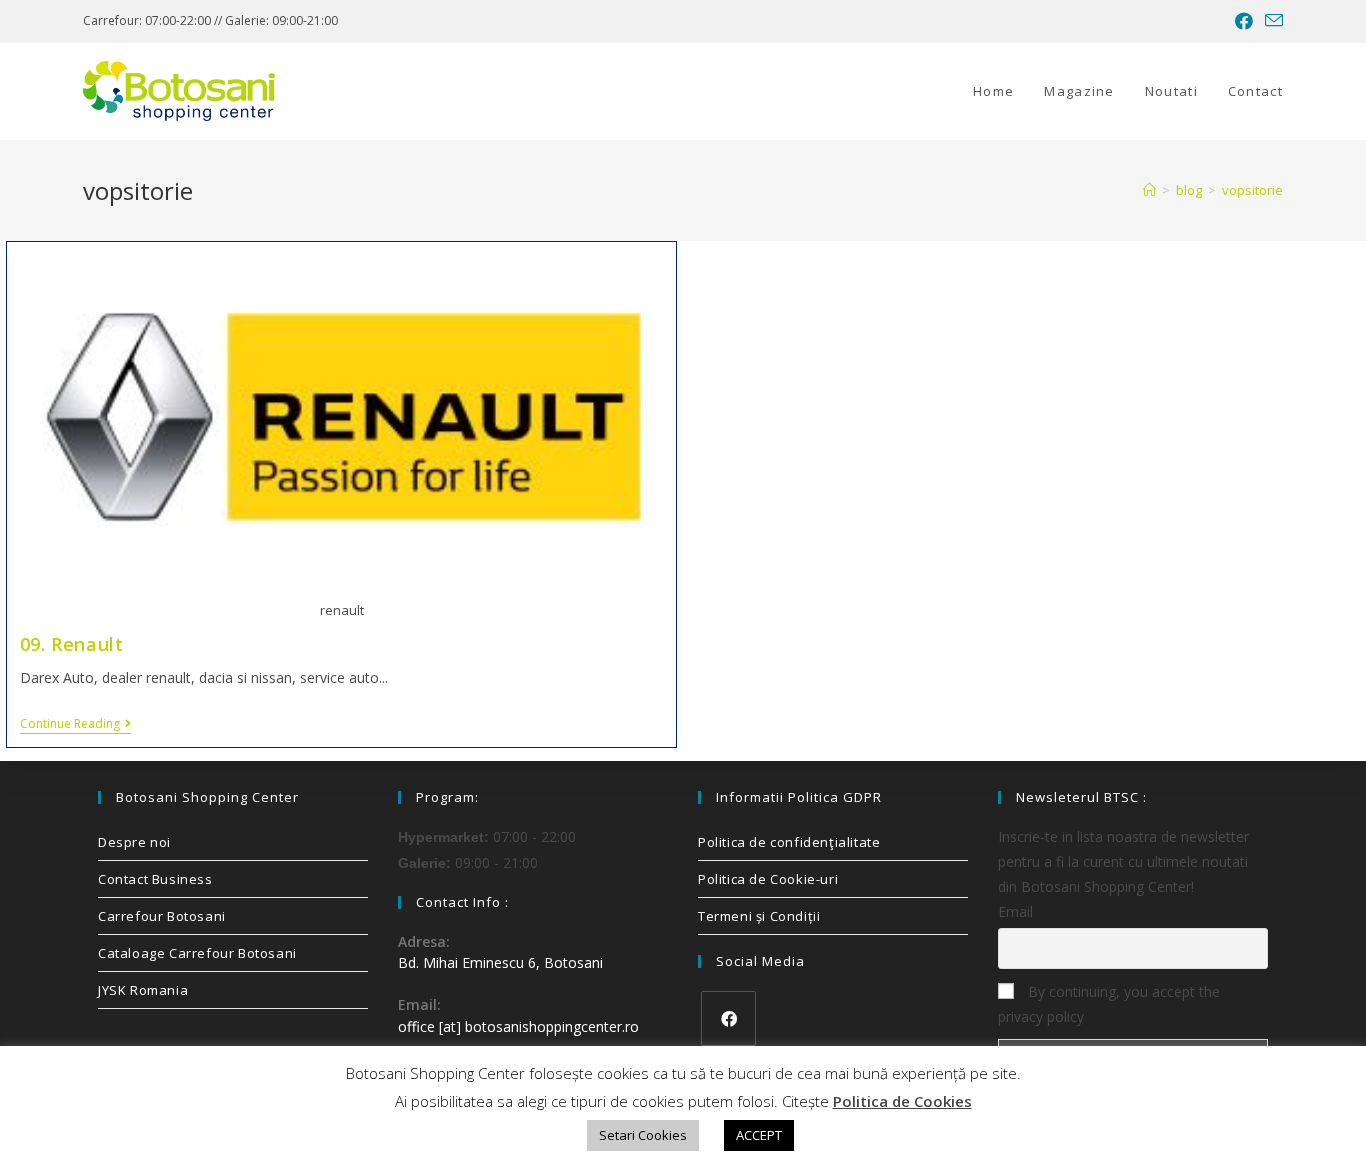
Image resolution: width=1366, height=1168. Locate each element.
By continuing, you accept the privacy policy (1109, 1004)
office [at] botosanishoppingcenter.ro (518, 1026)
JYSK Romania (143, 990)
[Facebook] (728, 1018)
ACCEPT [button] (759, 1135)
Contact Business (155, 879)
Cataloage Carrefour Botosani (197, 953)
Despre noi (134, 842)
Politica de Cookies (902, 1101)
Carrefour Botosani (162, 916)
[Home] (1149, 190)
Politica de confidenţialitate (789, 842)
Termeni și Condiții (759, 916)
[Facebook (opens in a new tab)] (1244, 21)
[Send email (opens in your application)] (1271, 21)
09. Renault (72, 644)
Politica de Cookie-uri (768, 879)
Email (1015, 911)
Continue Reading (75, 724)
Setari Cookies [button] (643, 1135)
